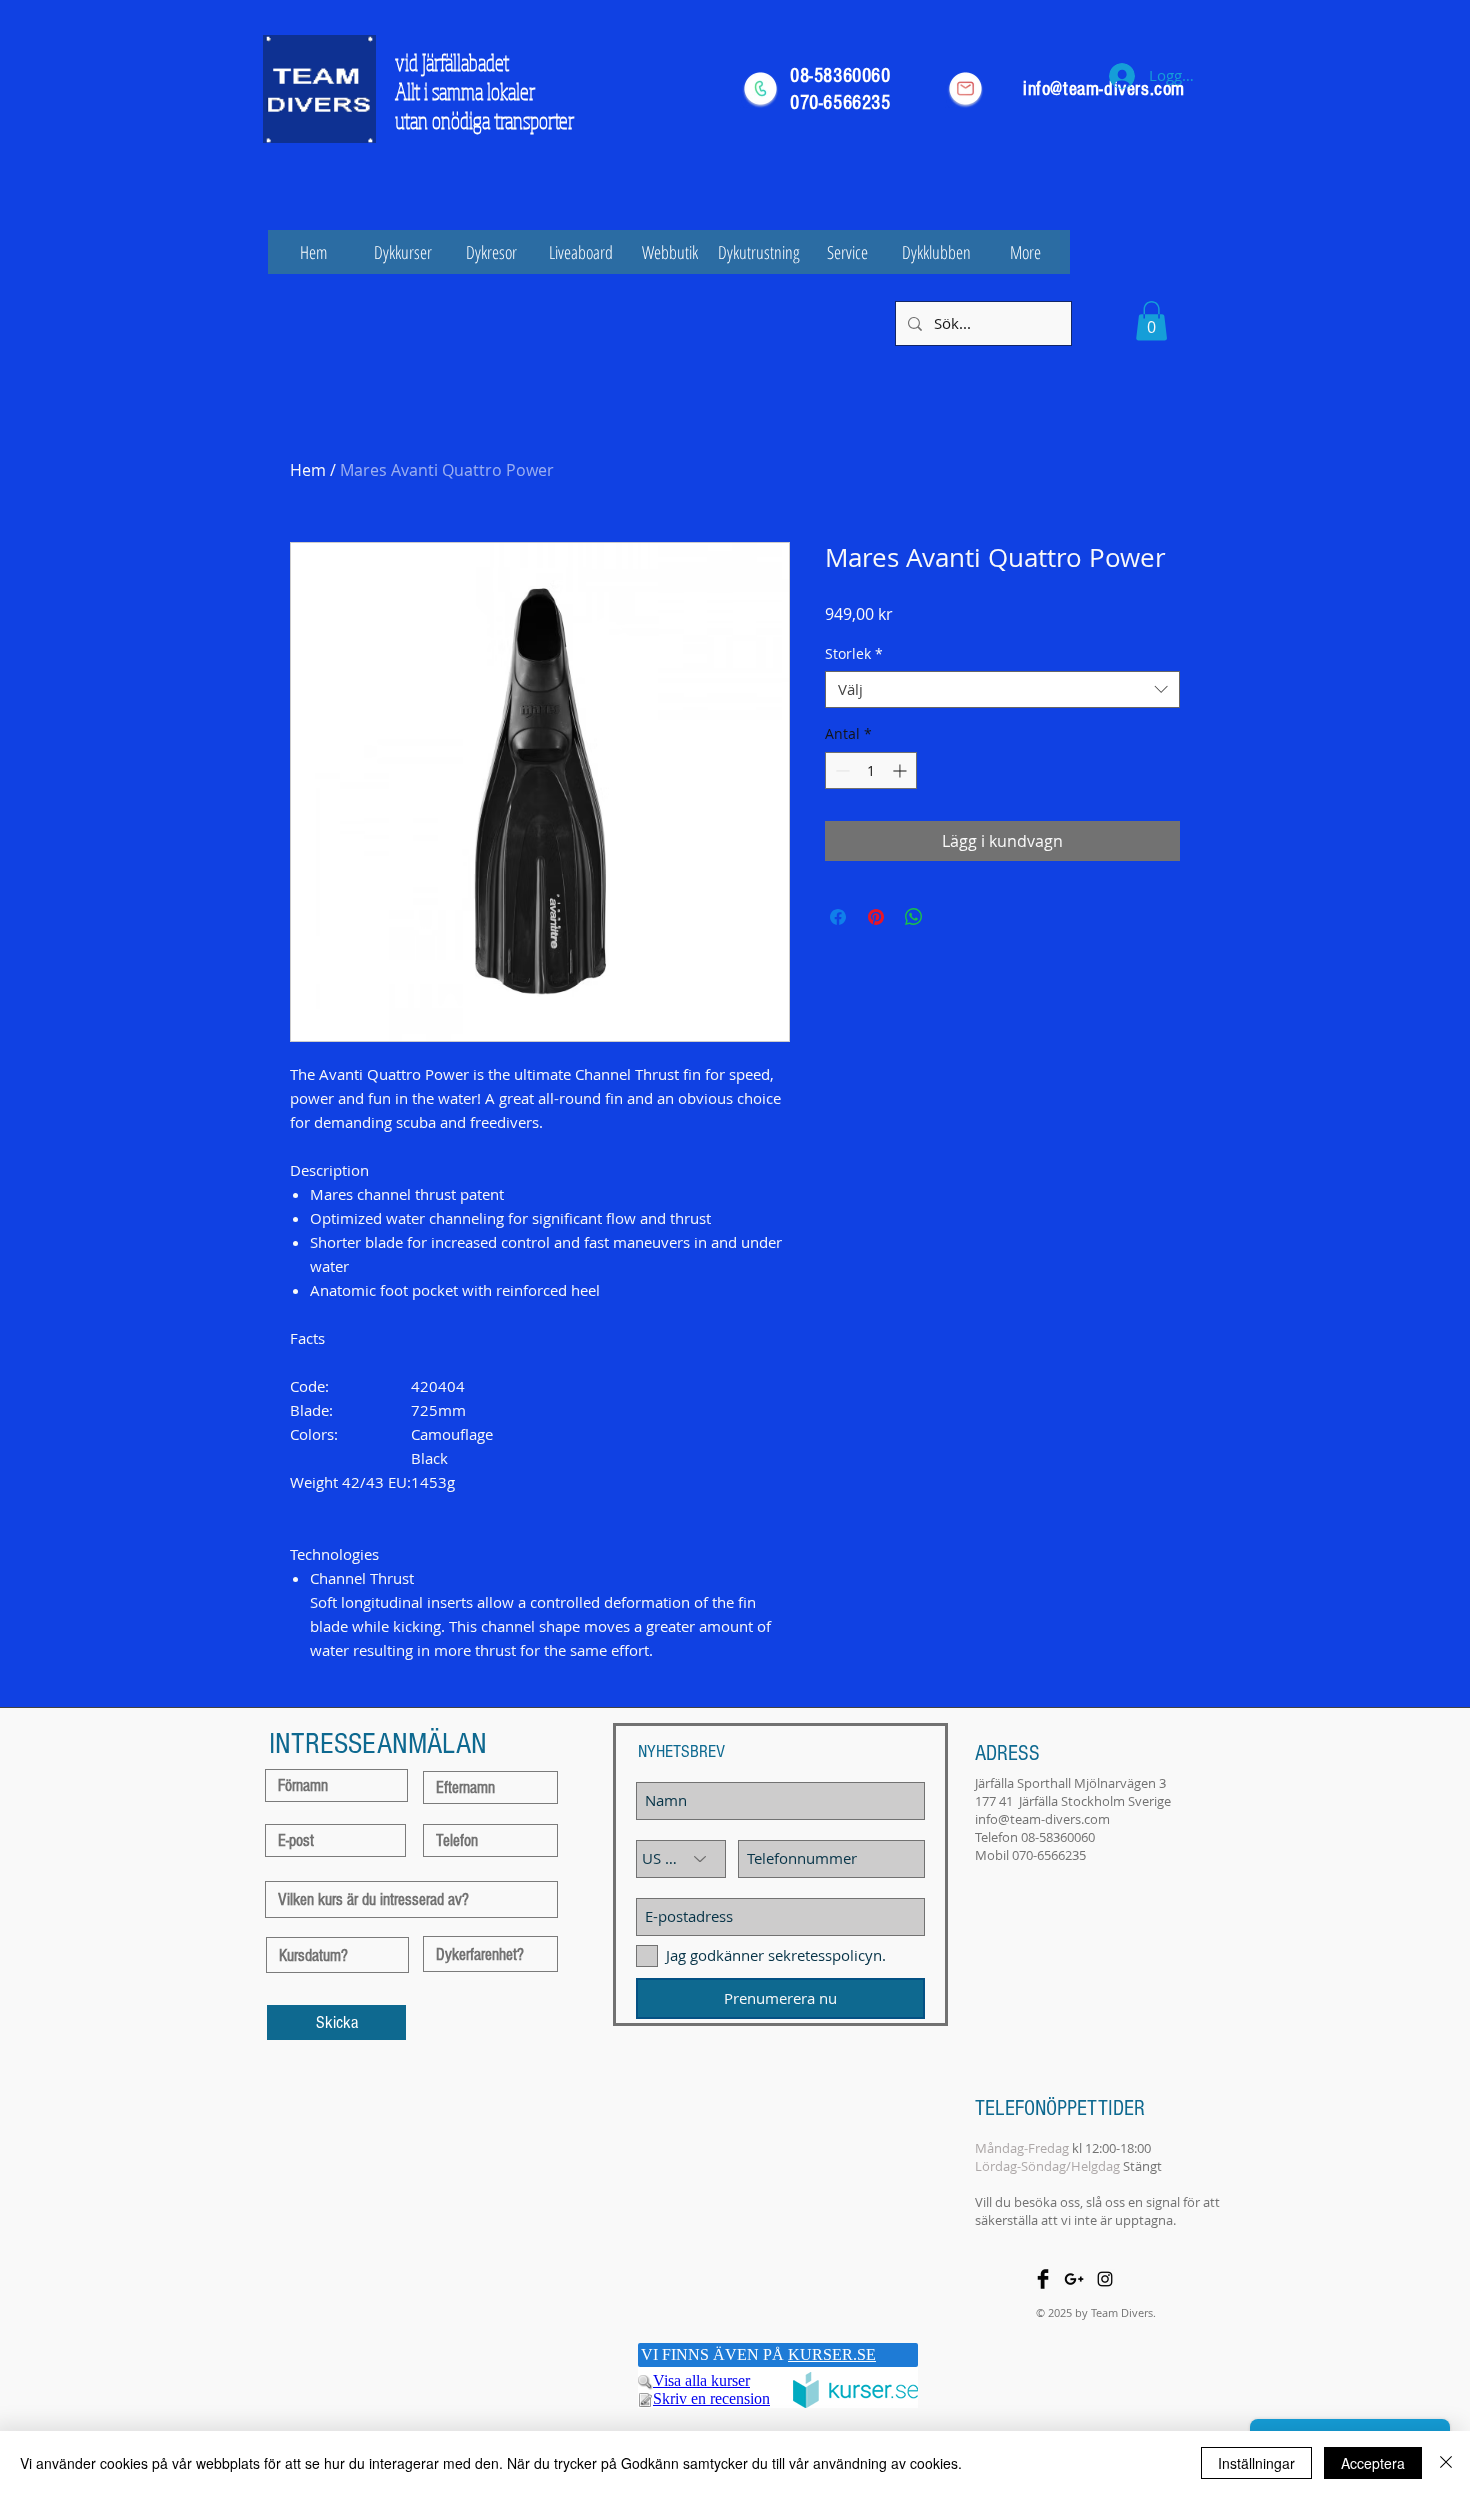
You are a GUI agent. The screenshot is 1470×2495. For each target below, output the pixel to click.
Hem (308, 470)
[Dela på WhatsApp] (914, 917)
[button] (1151, 320)
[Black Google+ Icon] (1074, 2279)
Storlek (854, 654)
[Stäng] (1446, 2463)
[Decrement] (840, 770)
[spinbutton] (871, 770)
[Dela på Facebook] (838, 917)
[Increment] (901, 770)
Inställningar (1256, 2463)
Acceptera (1373, 2463)
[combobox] (1002, 690)
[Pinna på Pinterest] (876, 917)
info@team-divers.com (1042, 1819)
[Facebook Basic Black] (1043, 2279)
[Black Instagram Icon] (1105, 2279)
